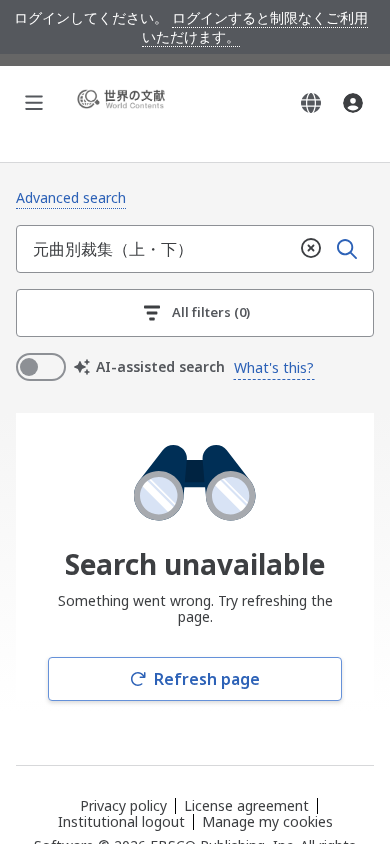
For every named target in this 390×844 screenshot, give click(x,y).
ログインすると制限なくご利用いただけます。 (255, 27)
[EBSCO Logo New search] (124, 102)
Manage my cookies (267, 822)
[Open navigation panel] (34, 103)
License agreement (246, 805)
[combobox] (155, 249)
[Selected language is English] (311, 103)
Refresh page (207, 679)
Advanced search (71, 197)
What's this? (274, 367)
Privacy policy (123, 805)
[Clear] (311, 249)
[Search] (347, 249)
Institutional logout (121, 821)
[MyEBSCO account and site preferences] (353, 103)
